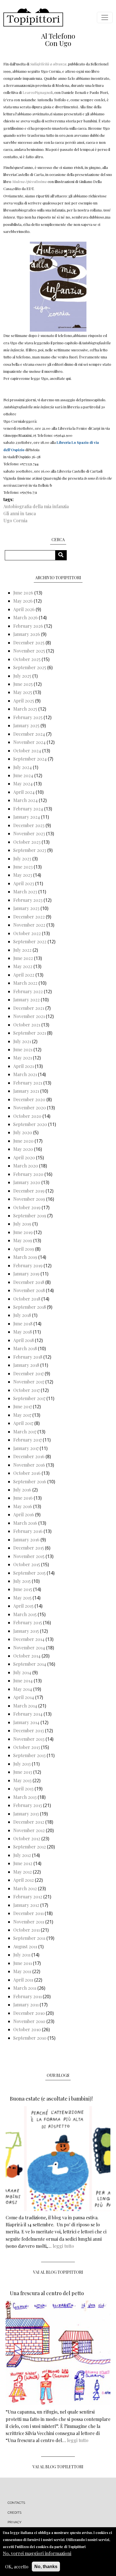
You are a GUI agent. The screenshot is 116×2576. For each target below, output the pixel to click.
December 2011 (28, 1913)
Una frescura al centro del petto (47, 2293)
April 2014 (24, 1697)
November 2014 (29, 1648)
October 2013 (27, 1747)
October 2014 (27, 1656)
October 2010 (27, 2029)
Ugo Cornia (15, 520)
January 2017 (26, 1448)
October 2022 (27, 933)
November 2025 (29, 651)
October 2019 (27, 1207)
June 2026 (23, 593)
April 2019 (24, 1249)
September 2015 (29, 1573)
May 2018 (23, 1332)
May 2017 (22, 1415)
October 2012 (27, 1838)
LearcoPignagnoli (38, 92)
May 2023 (23, 875)
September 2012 (30, 1847)
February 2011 (27, 1996)
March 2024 (25, 800)
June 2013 (23, 1772)
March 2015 (25, 1614)
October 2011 (26, 1930)
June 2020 (23, 1141)
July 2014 (22, 1672)
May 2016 (23, 1506)
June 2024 (23, 775)
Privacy (14, 2522)
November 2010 (29, 2021)
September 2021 (30, 1033)
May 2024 (23, 784)
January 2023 (26, 908)
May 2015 (22, 1598)
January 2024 (27, 817)
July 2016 (22, 1490)
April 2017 (23, 1423)
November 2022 (29, 925)
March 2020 (26, 1166)
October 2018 (27, 1299)
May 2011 (22, 1971)
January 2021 (26, 1091)
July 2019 (22, 1224)
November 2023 (29, 833)
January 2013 (26, 1814)
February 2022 (28, 991)
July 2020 (23, 1132)
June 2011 (23, 1963)
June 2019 (23, 1232)
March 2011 (25, 1988)
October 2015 (27, 1564)
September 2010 (30, 2038)
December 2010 (29, 2013)
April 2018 (24, 1340)
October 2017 (26, 1390)
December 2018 (29, 1282)
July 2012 (22, 1855)
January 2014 (26, 1722)
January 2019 (26, 1274)
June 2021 (23, 1049)
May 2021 (23, 1058)
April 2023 (24, 883)
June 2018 (23, 1324)
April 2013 (23, 1789)
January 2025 (26, 725)
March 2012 (25, 1888)
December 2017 (28, 1373)
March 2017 (25, 1432)
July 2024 (23, 767)
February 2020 (28, 1174)
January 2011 (26, 2005)
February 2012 (28, 1897)
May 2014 (23, 1689)
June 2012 (23, 1863)
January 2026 (27, 634)
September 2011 (29, 1938)
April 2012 (24, 1880)
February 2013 (28, 1805)
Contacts (16, 2503)
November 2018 (29, 1290)
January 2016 (26, 1540)
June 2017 (23, 1406)
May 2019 (23, 1240)
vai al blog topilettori (58, 2467)
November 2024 (29, 742)
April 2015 (23, 1606)
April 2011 (23, 1980)
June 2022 (23, 958)
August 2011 (25, 1946)
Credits (14, 2513)
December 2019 (29, 1191)
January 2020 (27, 1182)
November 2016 (29, 1465)
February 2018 (28, 1357)
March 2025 (25, 709)
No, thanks (46, 2567)
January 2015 (26, 1631)
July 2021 (22, 1041)
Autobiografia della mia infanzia (36, 506)
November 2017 (29, 1382)
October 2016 (27, 1473)
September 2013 (29, 1755)
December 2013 (29, 1730)
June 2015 (23, 1589)
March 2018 (25, 1348)
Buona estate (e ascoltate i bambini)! (51, 2099)
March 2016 (25, 1523)
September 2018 (30, 1307)
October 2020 (27, 1116)
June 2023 (23, 867)
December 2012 (29, 1822)
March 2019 (25, 1257)
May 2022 (23, 966)
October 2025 (27, 659)
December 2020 (29, 1099)
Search (63, 555)
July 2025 (22, 676)
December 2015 (29, 1548)
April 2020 (24, 1157)
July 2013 (22, 1764)
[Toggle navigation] (105, 17)
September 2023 (30, 850)
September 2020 (30, 1124)
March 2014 (25, 1706)
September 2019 (30, 1216)
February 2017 (27, 1440)
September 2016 (30, 1481)
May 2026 (23, 601)
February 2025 (28, 717)
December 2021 (29, 1008)
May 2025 (23, 692)
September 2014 (30, 1664)
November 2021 (29, 1016)
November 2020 (30, 1108)
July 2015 (22, 1581)
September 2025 (30, 667)
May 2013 (22, 1780)
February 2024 (28, 809)
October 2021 (27, 1025)
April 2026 (24, 609)
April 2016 (24, 1514)
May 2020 (23, 1149)
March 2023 (25, 892)
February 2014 (28, 1714)
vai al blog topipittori (58, 2272)
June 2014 (23, 1681)
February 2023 (28, 900)
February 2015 (28, 1622)
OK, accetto (17, 2567)
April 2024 (24, 792)
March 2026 (25, 617)
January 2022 (26, 1000)
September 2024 (30, 759)
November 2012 (29, 1830)
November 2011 (29, 1922)
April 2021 (24, 1066)
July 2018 (22, 1315)
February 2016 (28, 1531)
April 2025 (24, 701)
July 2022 (22, 950)
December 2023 (29, 825)
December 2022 (29, 917)
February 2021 (28, 1083)
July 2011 (22, 1955)
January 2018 (26, 1365)
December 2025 (29, 643)
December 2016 (29, 1456)
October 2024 (27, 751)
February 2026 (28, 626)
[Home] (33, 17)
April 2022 (24, 975)
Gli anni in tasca (20, 513)
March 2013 (25, 1797)
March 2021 (25, 1074)
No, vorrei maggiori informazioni (37, 2553)
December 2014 (29, 1639)
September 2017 (29, 1398)
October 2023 (27, 842)
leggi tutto (63, 2246)
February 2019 (28, 1265)
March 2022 (25, 983)
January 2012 (26, 1905)
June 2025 (23, 684)
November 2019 (29, 1199)
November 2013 (29, 1739)
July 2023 (22, 859)
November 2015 (29, 1556)
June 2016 (23, 1498)
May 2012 (23, 1872)
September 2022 (30, 941)
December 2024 (29, 734)
